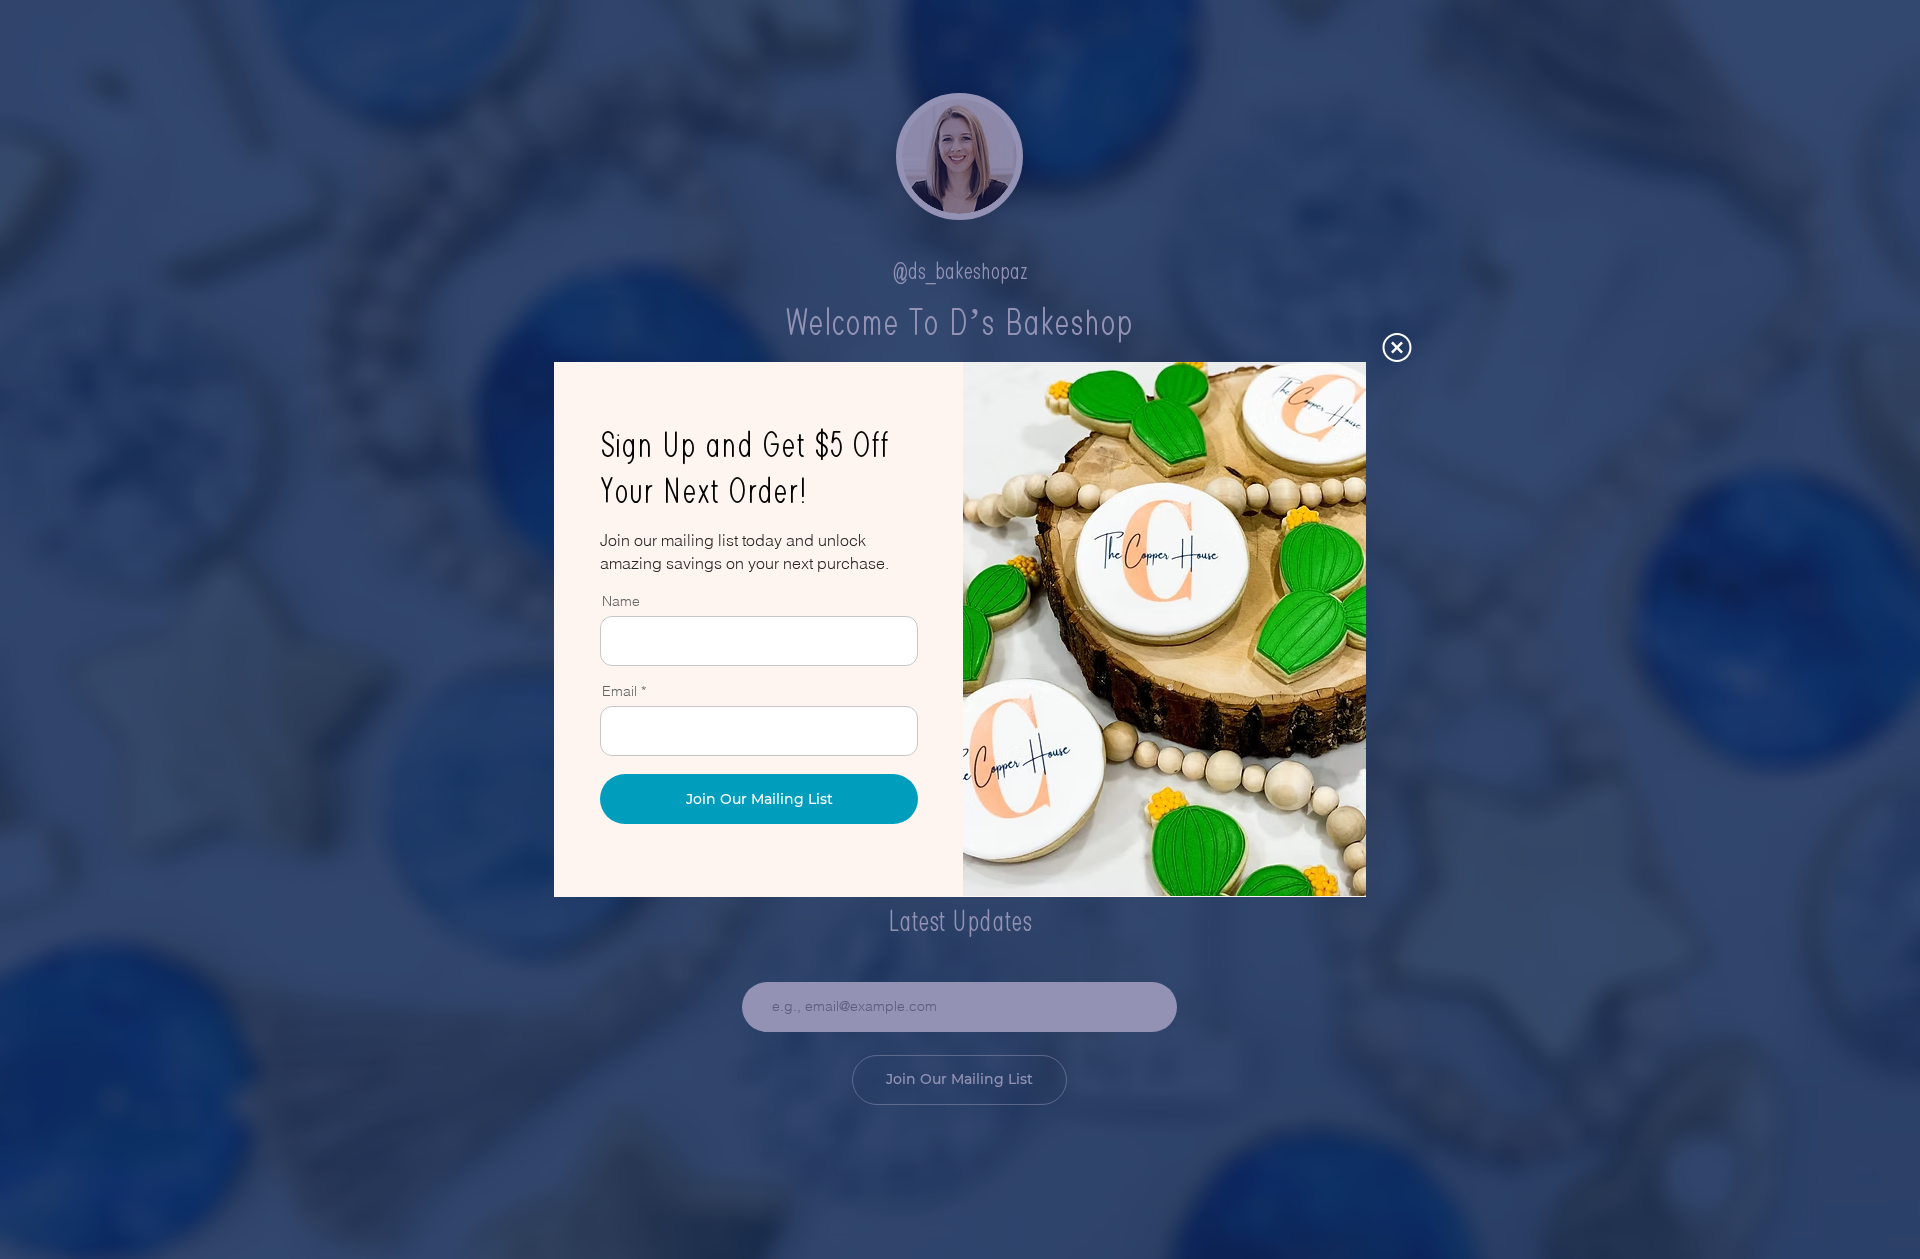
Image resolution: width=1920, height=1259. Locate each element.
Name (621, 601)
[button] (1397, 347)
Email (619, 691)
